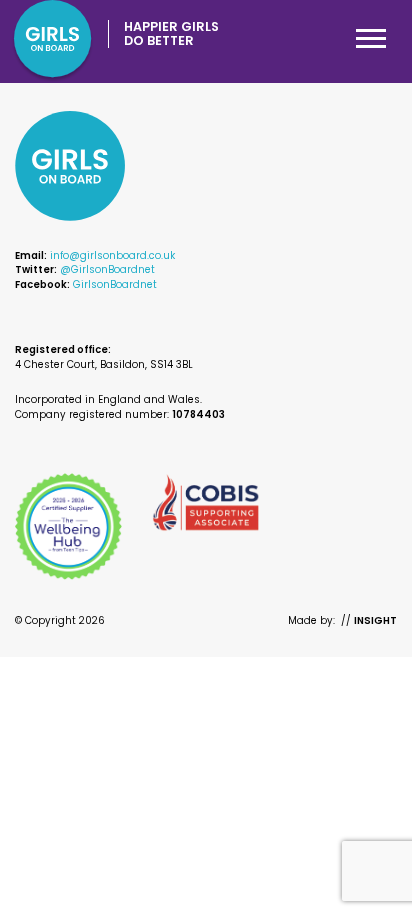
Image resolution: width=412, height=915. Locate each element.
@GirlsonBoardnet (107, 269)
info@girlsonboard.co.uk (112, 255)
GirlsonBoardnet (115, 284)
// (369, 620)
